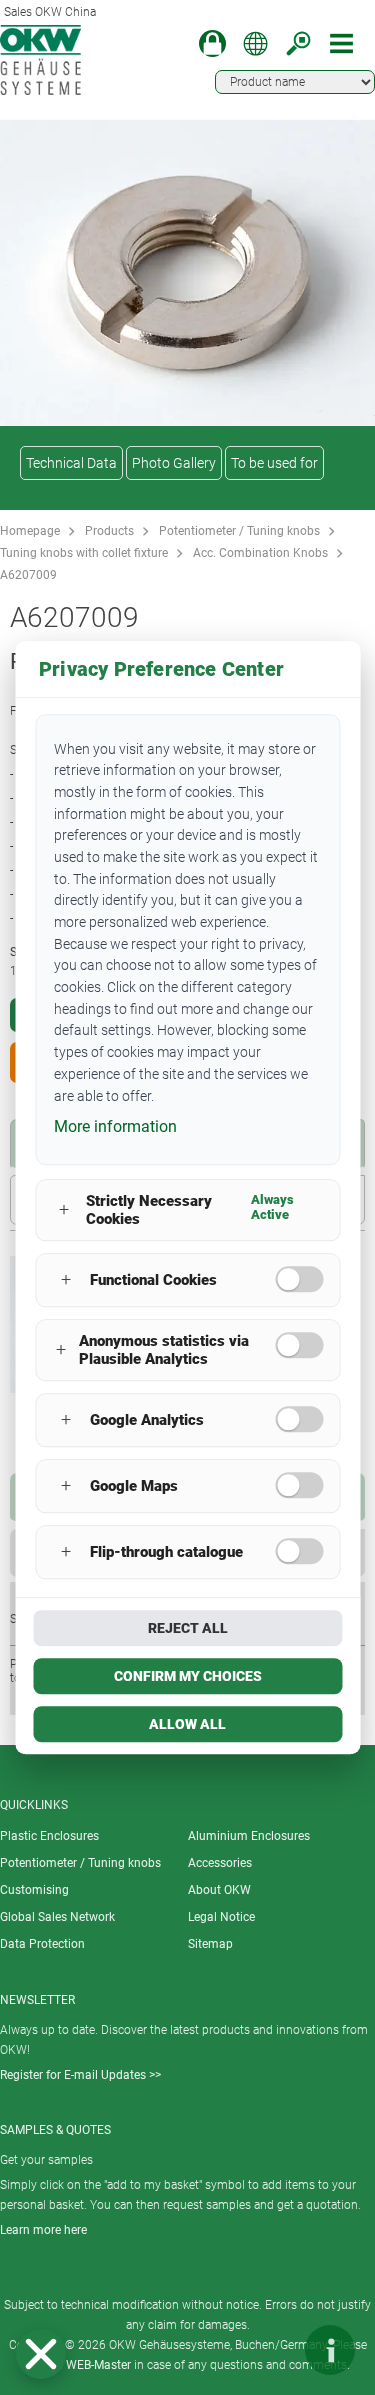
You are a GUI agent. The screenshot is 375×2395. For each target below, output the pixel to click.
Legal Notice (221, 1917)
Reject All (188, 1628)
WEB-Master (98, 2365)
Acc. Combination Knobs (260, 553)
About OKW (219, 1890)
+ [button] (64, 1210)
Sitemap (210, 1944)
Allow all (187, 1724)
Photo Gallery (174, 463)
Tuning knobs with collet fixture (84, 553)
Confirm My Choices (188, 1676)
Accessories (220, 1863)
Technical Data (71, 463)
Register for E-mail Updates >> (80, 2075)
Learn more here (43, 2230)
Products (109, 531)
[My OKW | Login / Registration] (212, 43)
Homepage (30, 531)
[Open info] (330, 2350)
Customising (34, 1890)
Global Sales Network (57, 1917)
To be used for (274, 463)
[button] (41, 2354)
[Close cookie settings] (41, 2354)
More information (115, 1126)
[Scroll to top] (270, 2350)
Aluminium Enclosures (249, 1836)
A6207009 (28, 575)
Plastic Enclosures (49, 1836)
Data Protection (42, 1944)
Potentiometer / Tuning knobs (239, 531)
